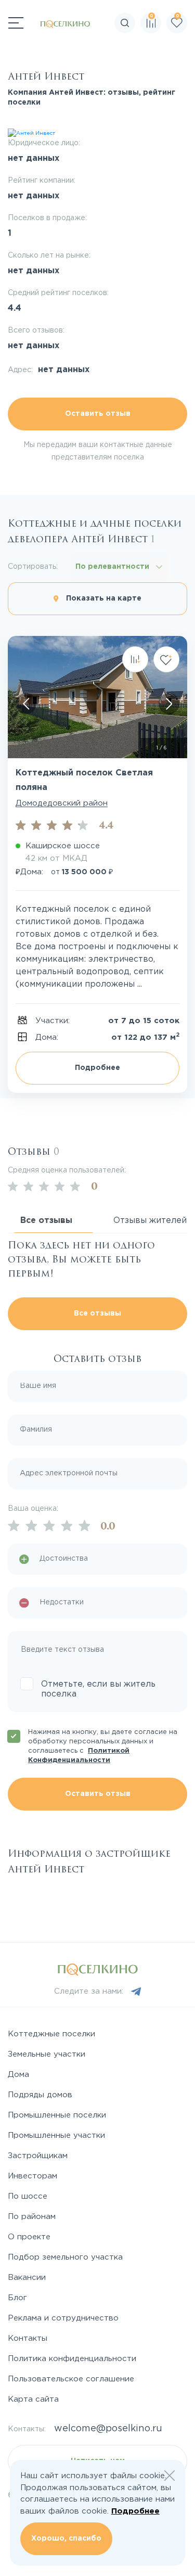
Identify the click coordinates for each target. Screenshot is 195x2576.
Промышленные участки (56, 2135)
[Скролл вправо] (169, 704)
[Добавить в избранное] (166, 659)
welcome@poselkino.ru (108, 2429)
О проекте (29, 2237)
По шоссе (28, 2196)
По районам (32, 2217)
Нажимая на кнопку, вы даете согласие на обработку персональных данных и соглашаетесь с (103, 1746)
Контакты (28, 2338)
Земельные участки (47, 2054)
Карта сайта (33, 2399)
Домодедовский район (62, 803)
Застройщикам (38, 2156)
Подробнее (97, 1068)
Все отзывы (97, 1313)
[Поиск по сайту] (187, 55)
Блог (17, 2298)
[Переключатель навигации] (16, 23)
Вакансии (27, 2278)
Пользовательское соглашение (71, 2379)
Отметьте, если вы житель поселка (98, 1689)
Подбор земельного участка (65, 2257)
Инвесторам (32, 2176)
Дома (18, 2075)
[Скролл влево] (26, 704)
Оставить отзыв (98, 414)
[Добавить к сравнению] (135, 659)
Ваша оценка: (33, 1509)
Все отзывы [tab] (46, 1221)
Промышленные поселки (57, 2115)
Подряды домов (40, 2095)
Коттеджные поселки (51, 2034)
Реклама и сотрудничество (63, 2318)
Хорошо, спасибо (66, 2539)
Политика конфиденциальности (72, 2359)
